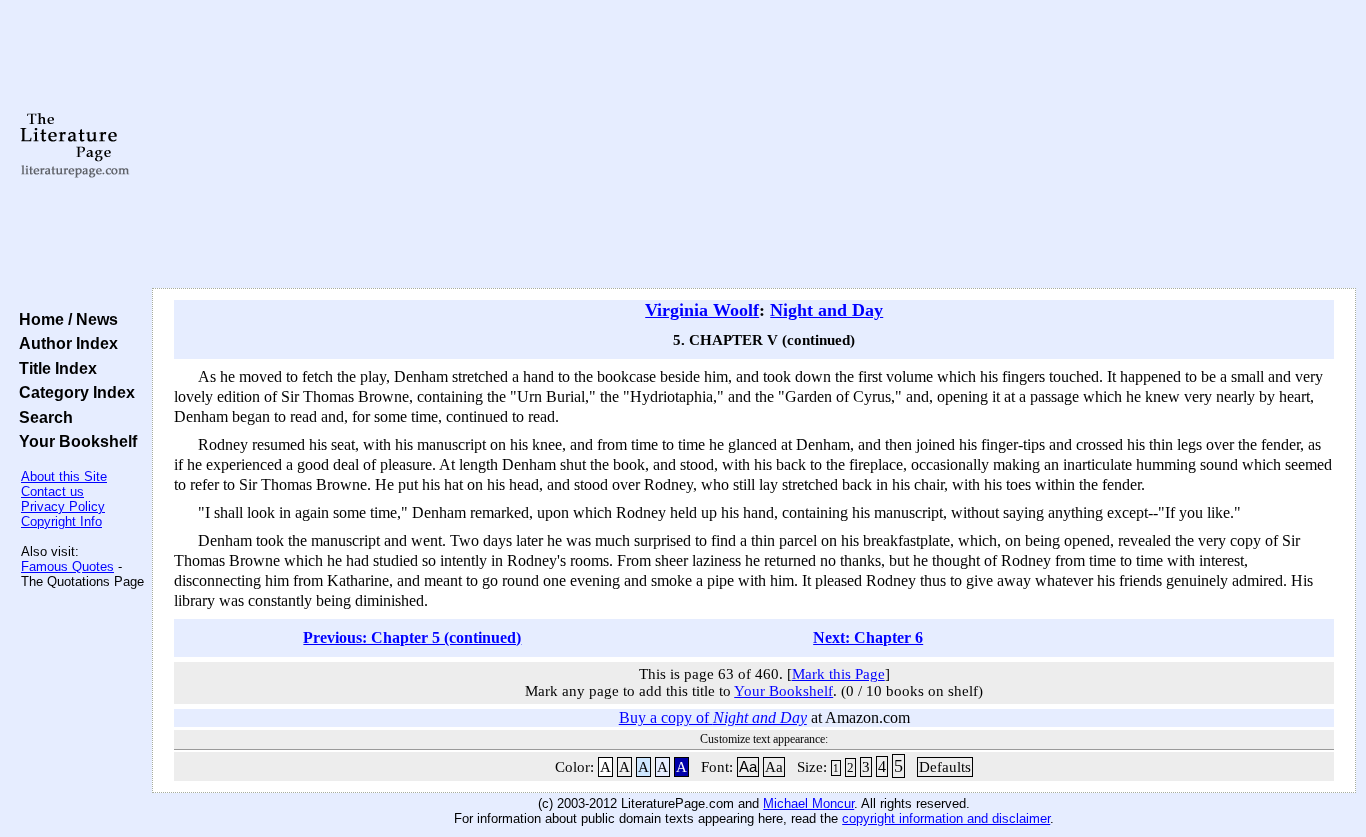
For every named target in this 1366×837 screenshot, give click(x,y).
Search (42, 417)
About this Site (64, 476)
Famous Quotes (67, 566)
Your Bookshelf (74, 441)
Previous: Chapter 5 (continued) (412, 637)
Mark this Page (838, 674)
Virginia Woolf (702, 310)
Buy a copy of (713, 717)
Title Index (54, 368)
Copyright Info (61, 521)
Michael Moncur (808, 803)
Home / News (64, 319)
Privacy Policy (63, 506)
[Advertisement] (754, 145)
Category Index (73, 392)
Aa (748, 767)
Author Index (64, 343)
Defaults (945, 767)
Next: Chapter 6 (868, 637)
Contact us (52, 491)
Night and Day (826, 310)
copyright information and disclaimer (946, 818)
